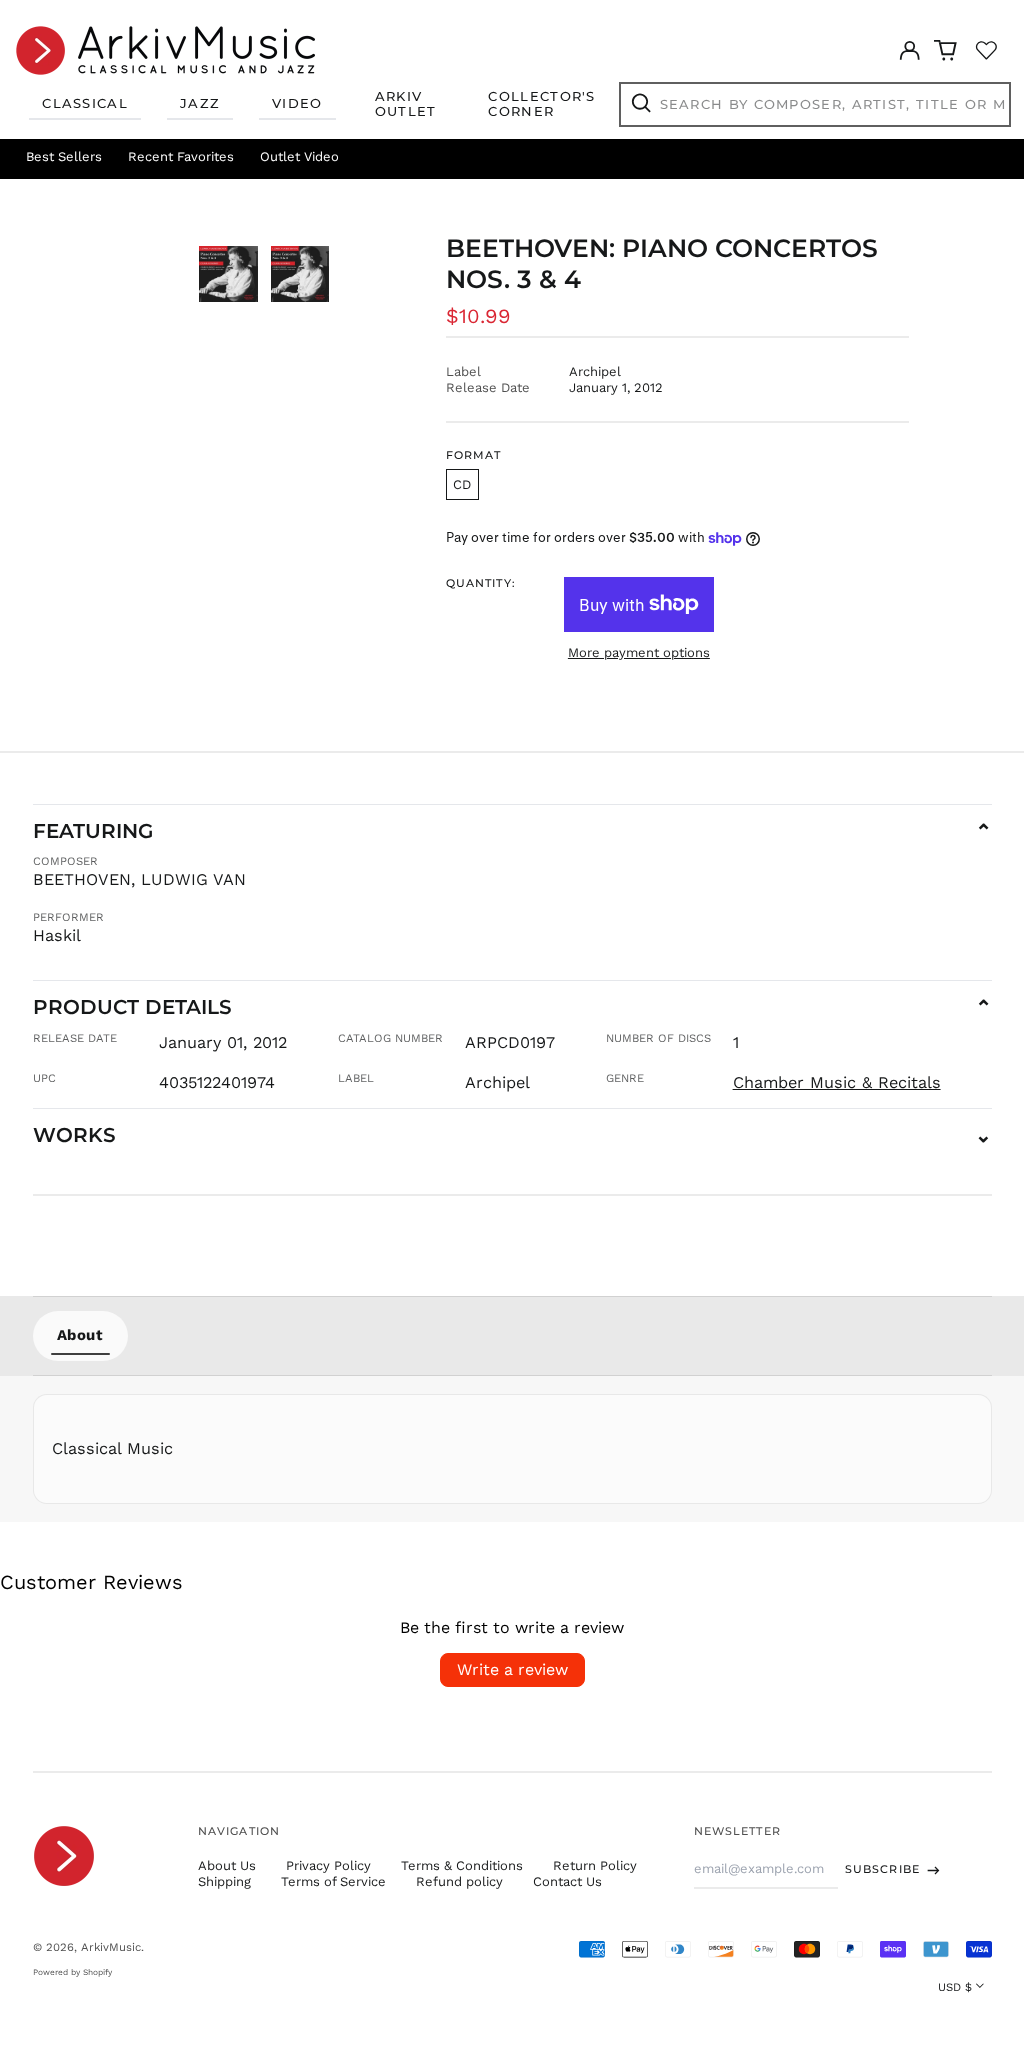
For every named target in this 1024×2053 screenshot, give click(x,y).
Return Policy (595, 1865)
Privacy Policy (328, 1865)
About (80, 1335)
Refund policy (459, 1881)
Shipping (224, 1881)
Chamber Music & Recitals (837, 1082)
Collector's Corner (541, 104)
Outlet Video (299, 156)
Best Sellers (64, 156)
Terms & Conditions (462, 1865)
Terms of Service (333, 1881)
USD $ (955, 1987)
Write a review (512, 1669)
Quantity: (481, 583)
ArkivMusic (111, 1947)
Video (297, 103)
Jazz (200, 103)
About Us (227, 1865)
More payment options (639, 652)
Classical (85, 103)
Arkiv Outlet (406, 104)
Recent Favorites (181, 156)
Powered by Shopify (72, 1972)
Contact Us (567, 1881)
